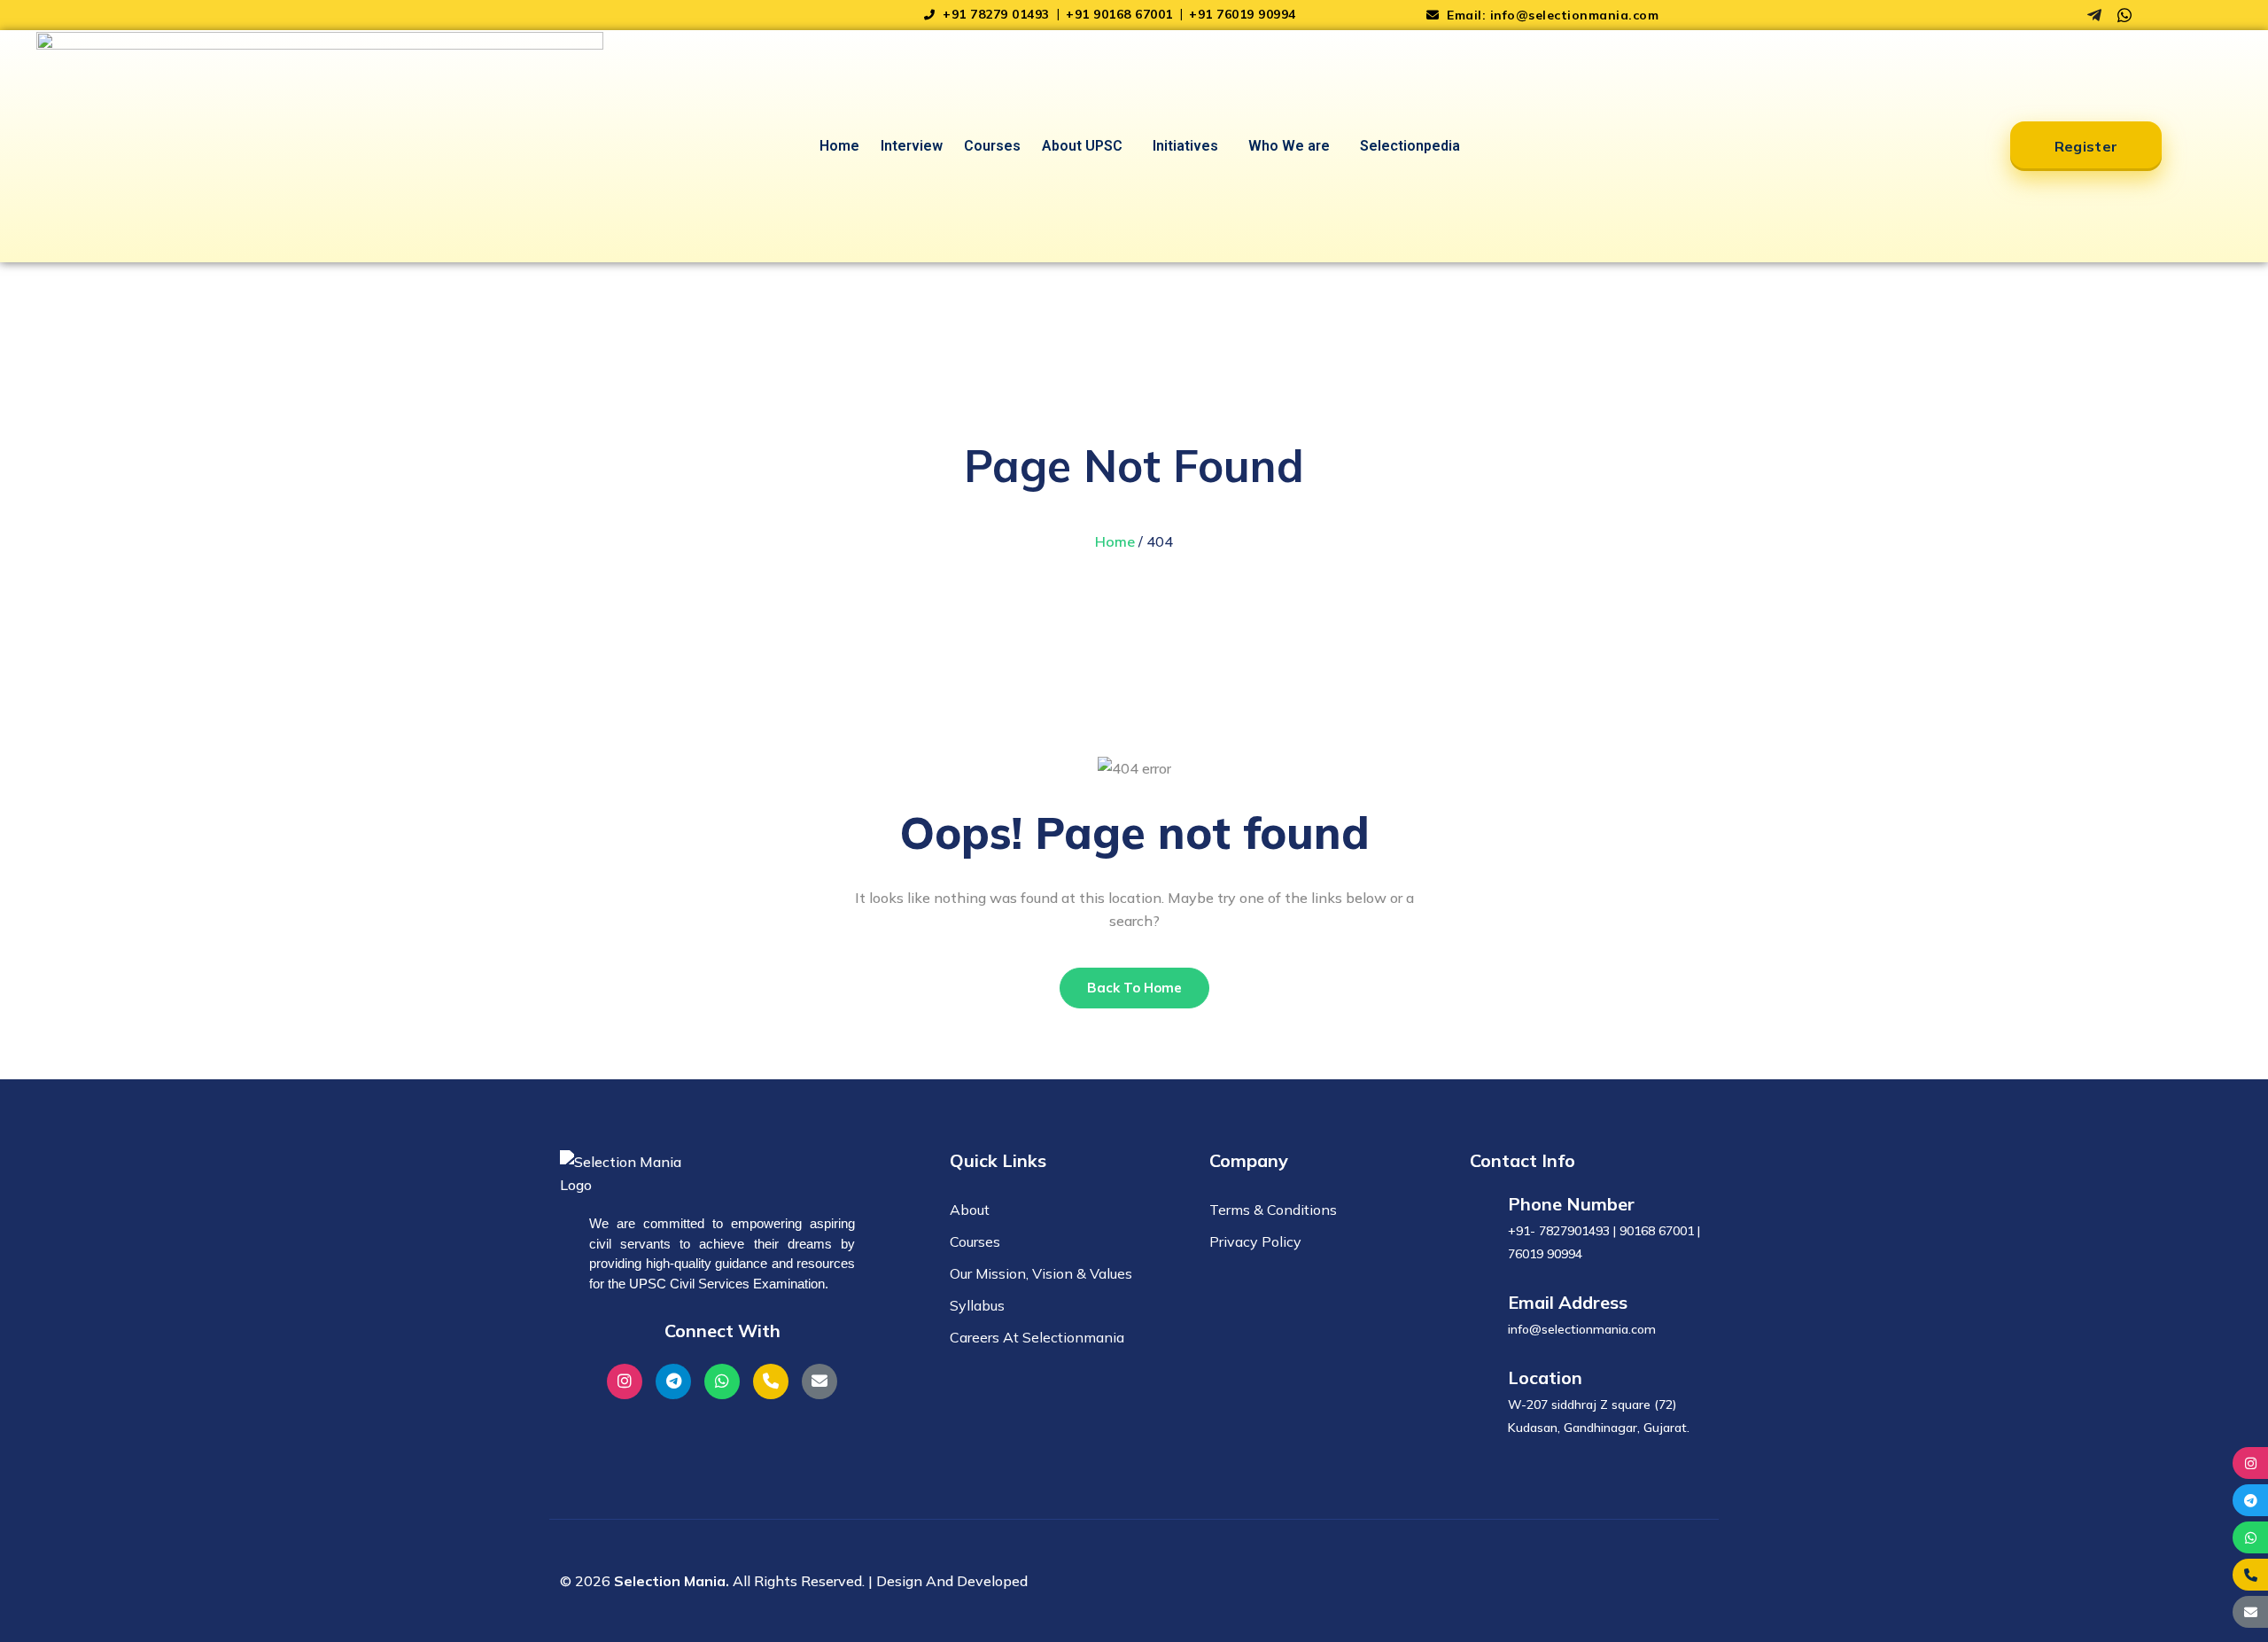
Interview (912, 146)
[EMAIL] (2250, 1612)
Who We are (1289, 146)
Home (839, 146)
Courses (992, 146)
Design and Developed (952, 1581)
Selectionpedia (1410, 146)
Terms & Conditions (1273, 1210)
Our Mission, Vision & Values (1041, 1273)
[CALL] (2250, 1575)
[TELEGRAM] (2250, 1500)
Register (2086, 146)
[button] (1087, 146)
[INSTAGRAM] (2250, 1463)
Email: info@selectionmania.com (1551, 15)
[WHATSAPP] (2250, 1537)
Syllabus (977, 1305)
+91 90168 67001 (1121, 14)
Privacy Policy (1255, 1241)
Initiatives (1185, 146)
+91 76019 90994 (1243, 14)
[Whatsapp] (2124, 15)
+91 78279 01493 (996, 14)
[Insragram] (2064, 15)
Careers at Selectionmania (1037, 1337)
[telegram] (2094, 15)
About (970, 1210)
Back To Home (1134, 988)
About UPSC (1082, 146)
